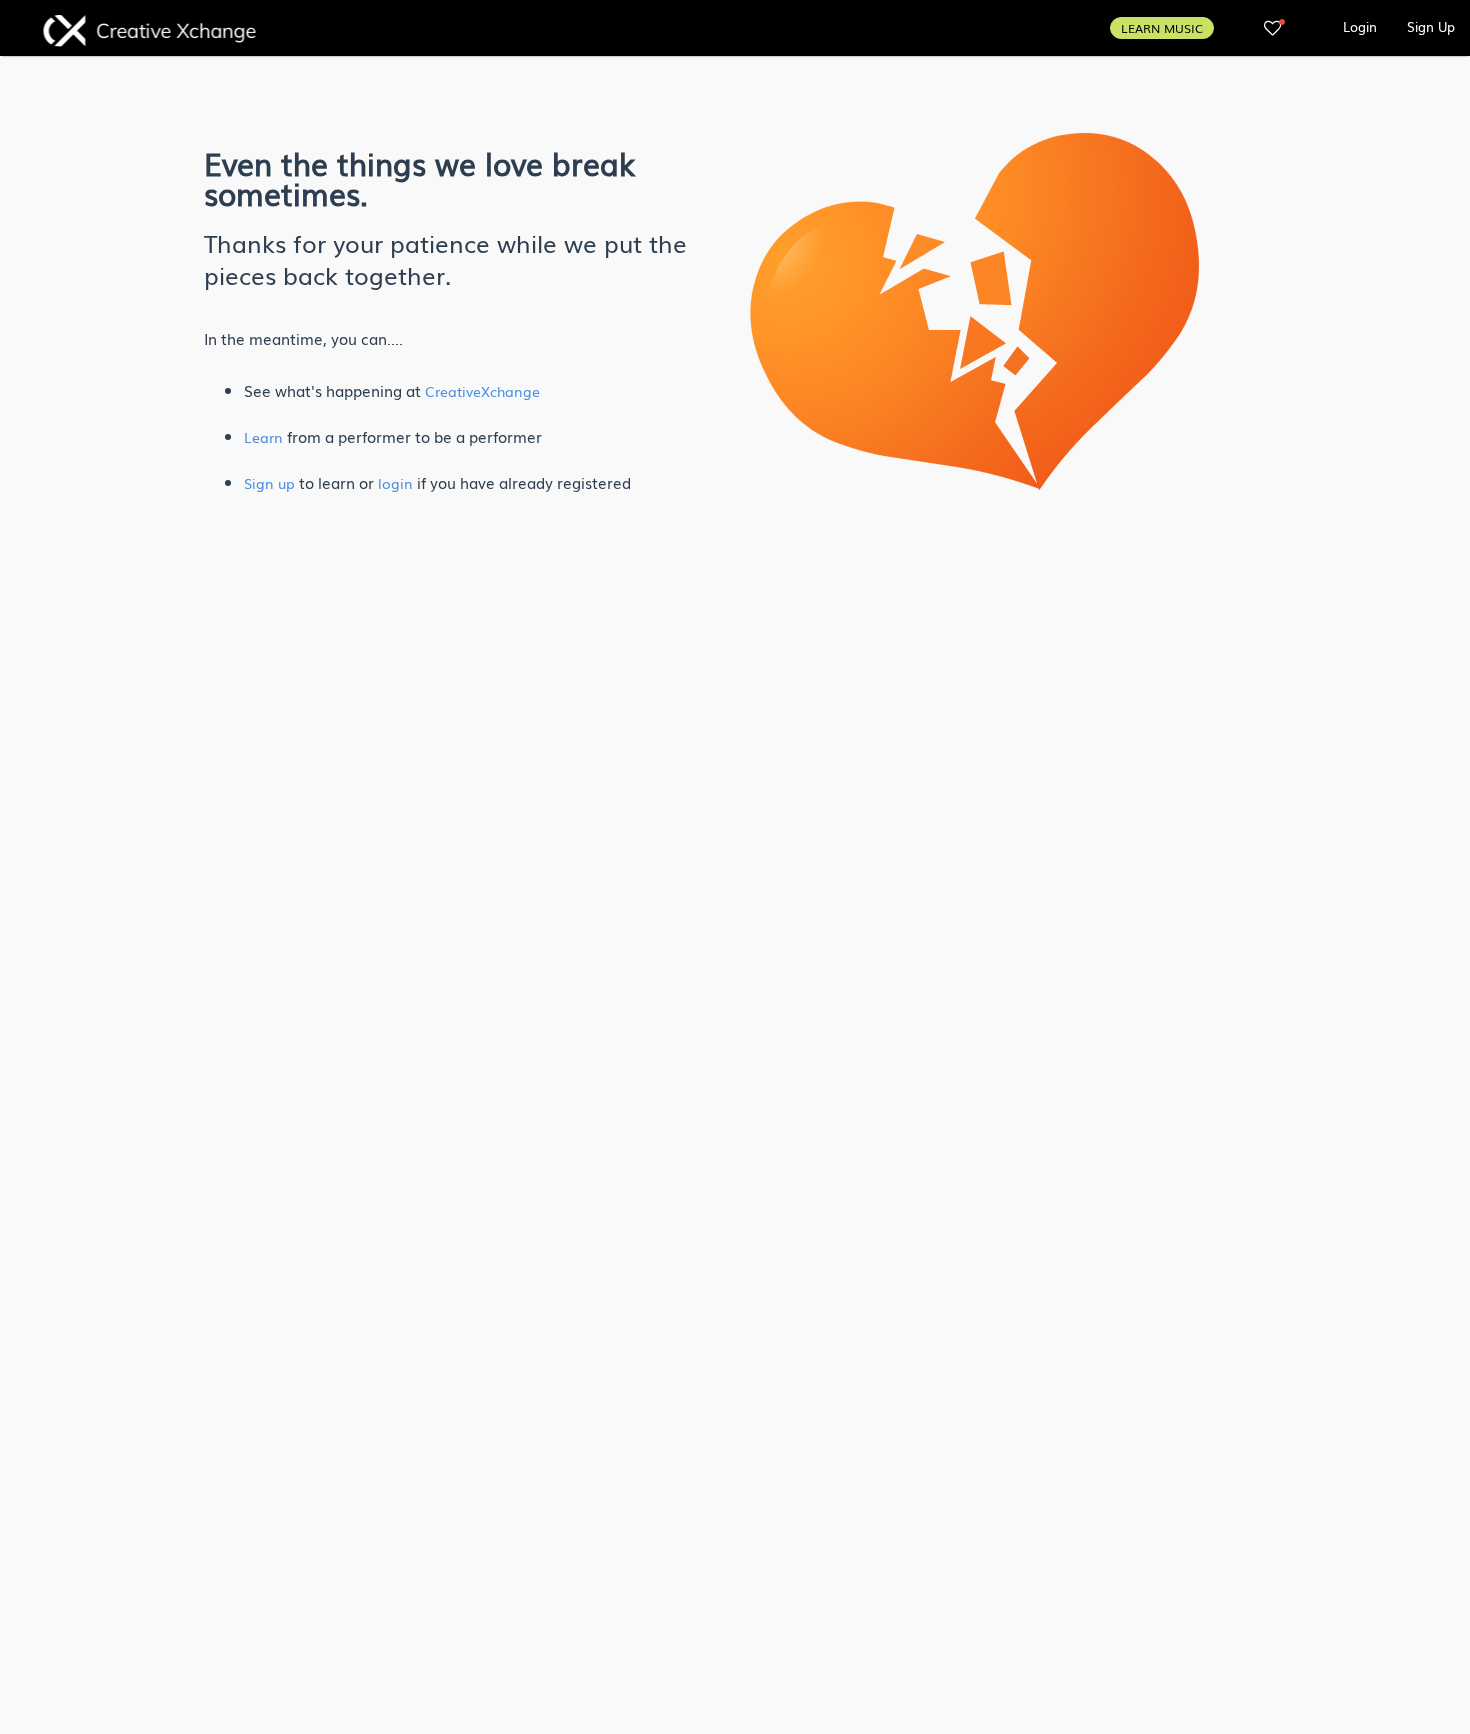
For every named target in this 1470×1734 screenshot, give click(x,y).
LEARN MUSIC (1162, 28)
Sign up (269, 483)
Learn (263, 437)
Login (1360, 26)
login (395, 483)
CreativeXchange (482, 391)
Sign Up (1431, 26)
